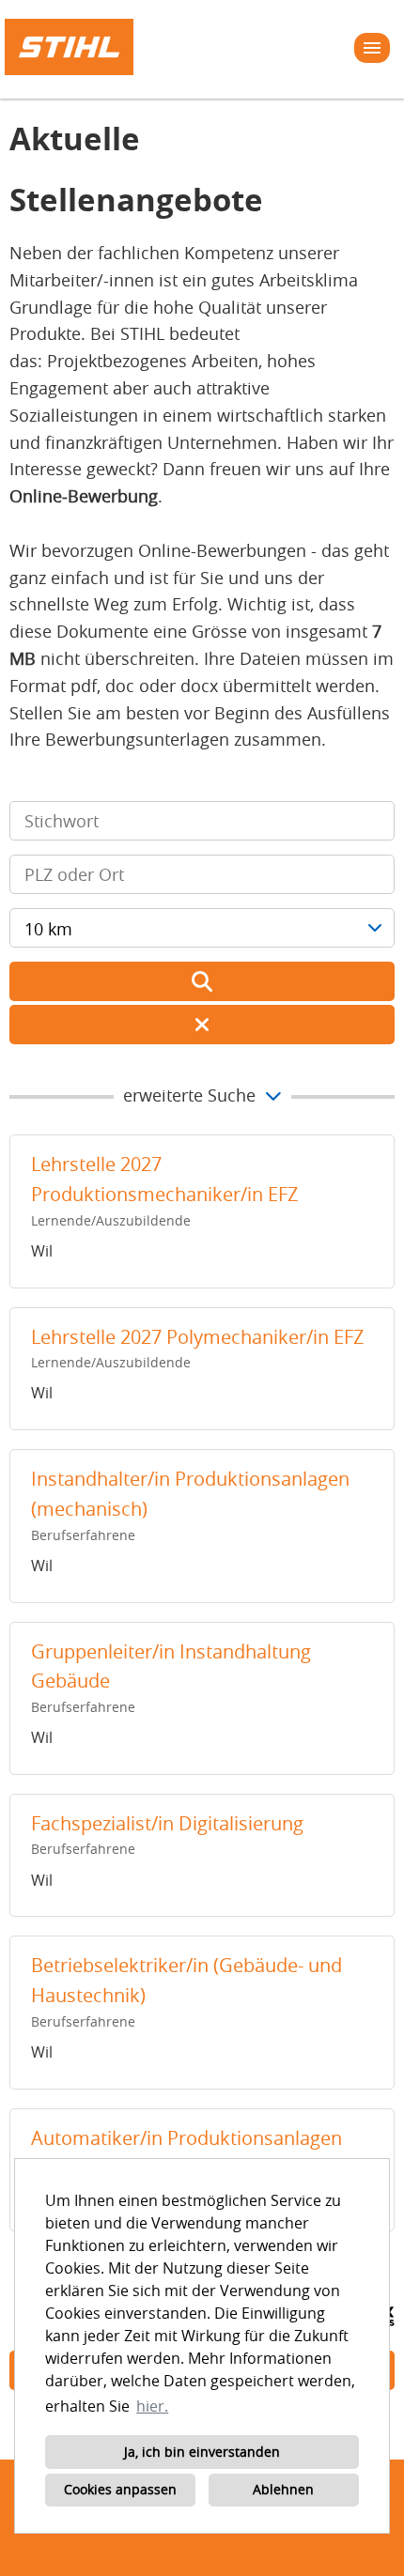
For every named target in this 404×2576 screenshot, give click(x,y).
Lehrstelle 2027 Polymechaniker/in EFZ (197, 1337)
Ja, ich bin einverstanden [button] (202, 2452)
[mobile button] (372, 48)
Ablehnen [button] (283, 2489)
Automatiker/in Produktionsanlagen (186, 2138)
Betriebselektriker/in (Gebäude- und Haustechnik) (186, 1980)
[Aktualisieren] (202, 981)
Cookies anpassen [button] (120, 2489)
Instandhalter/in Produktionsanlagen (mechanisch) (190, 1494)
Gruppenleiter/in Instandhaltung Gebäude (171, 1666)
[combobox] (202, 928)
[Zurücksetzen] (202, 1025)
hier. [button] (152, 2406)
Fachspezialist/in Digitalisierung (167, 1823)
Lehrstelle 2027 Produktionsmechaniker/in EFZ (164, 1179)
